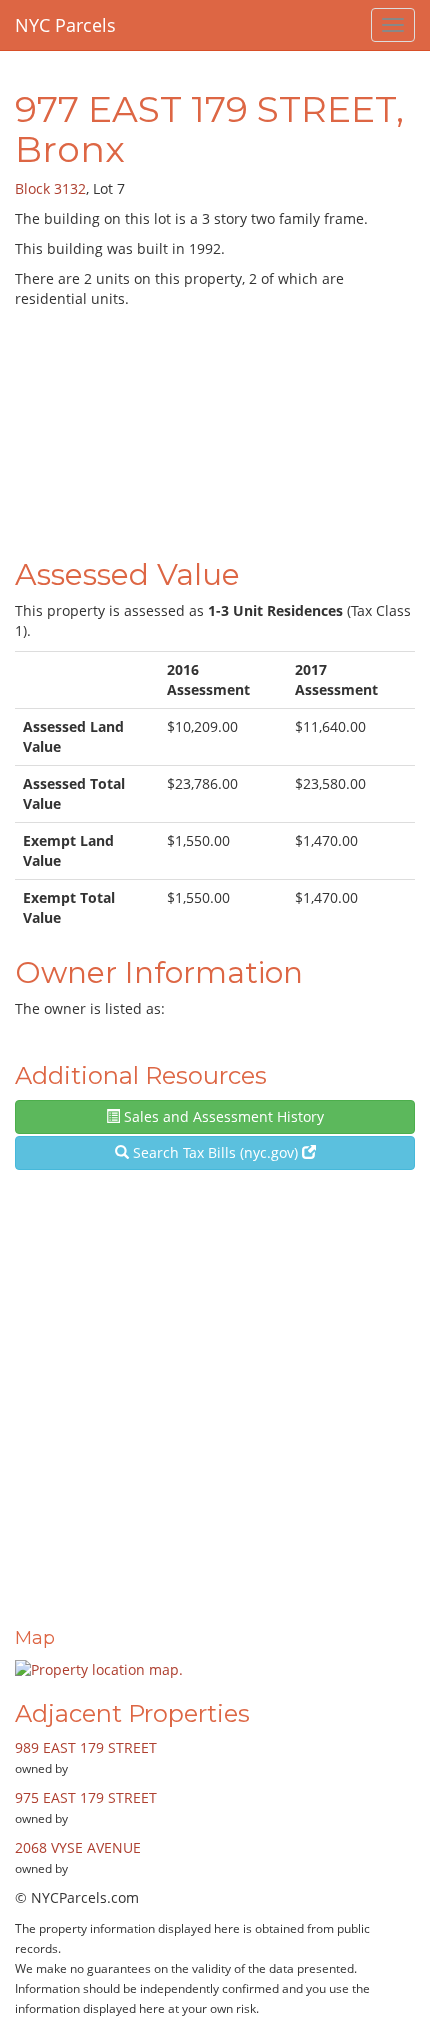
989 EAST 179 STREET (86, 1747)
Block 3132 (50, 188)
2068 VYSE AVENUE (78, 1847)
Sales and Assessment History (222, 1116)
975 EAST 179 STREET (86, 1797)
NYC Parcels (65, 25)
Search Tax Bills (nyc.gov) (215, 1152)
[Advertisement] (215, 428)
